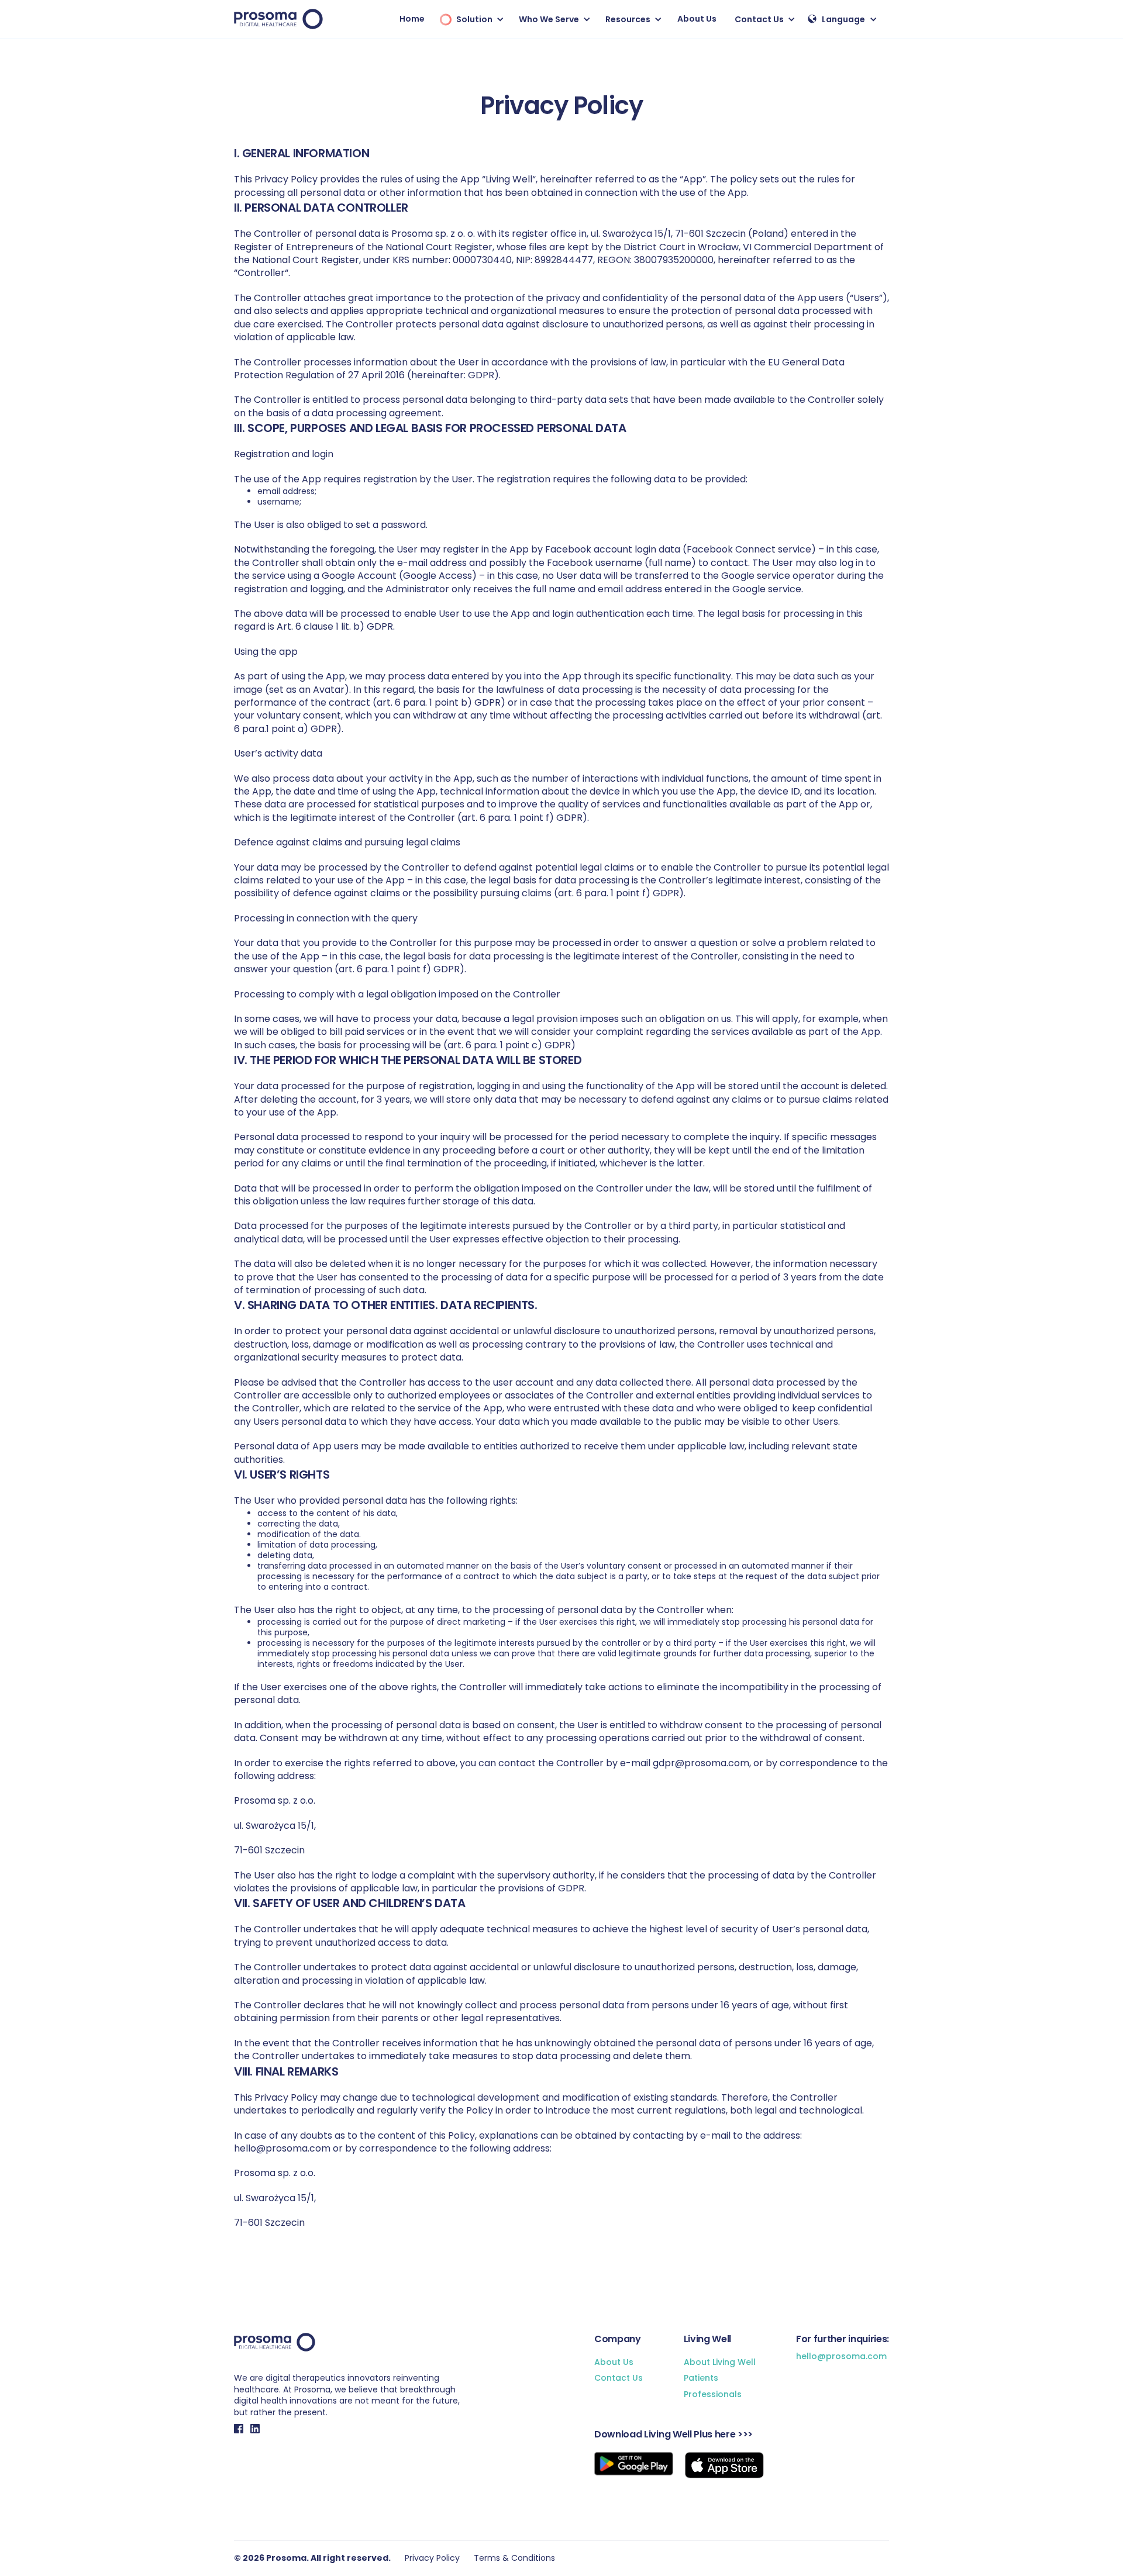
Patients (701, 2378)
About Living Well (720, 2362)
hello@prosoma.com (841, 2356)
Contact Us (619, 2378)
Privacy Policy (432, 2558)
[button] (469, 19)
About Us (697, 19)
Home (412, 19)
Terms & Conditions (514, 2558)
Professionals (713, 2394)
